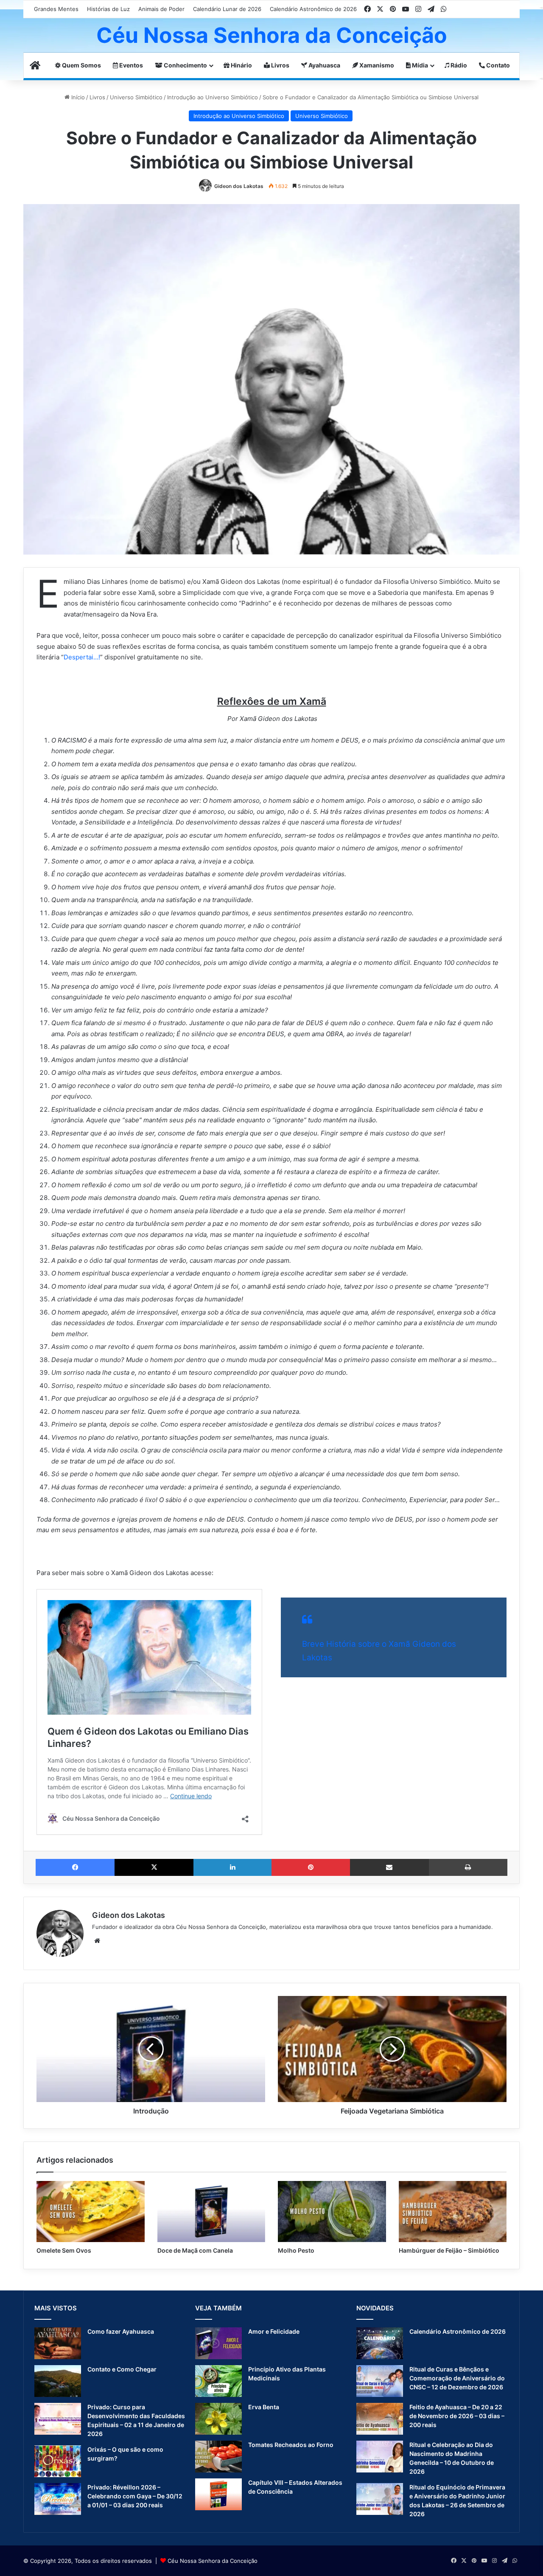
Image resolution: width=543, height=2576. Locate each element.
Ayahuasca (324, 65)
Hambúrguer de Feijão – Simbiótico (449, 2250)
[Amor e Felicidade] (218, 2343)
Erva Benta (264, 2407)
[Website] (97, 1941)
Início (77, 97)
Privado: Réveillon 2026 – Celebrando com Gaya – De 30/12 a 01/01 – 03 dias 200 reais (135, 2496)
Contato (497, 65)
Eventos (130, 65)
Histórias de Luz (108, 9)
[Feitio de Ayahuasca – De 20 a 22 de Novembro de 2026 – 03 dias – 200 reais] (380, 2419)
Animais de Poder (161, 9)
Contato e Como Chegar (122, 2369)
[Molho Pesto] (332, 2212)
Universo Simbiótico (136, 97)
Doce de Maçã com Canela (195, 2250)
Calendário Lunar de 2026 (227, 9)
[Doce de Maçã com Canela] (211, 2212)
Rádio (458, 65)
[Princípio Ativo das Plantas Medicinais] (218, 2381)
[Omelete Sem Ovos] (91, 2212)
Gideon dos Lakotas (239, 186)
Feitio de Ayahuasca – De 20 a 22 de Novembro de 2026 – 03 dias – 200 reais (457, 2416)
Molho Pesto (296, 2250)
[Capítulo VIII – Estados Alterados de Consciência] (218, 2494)
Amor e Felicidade (274, 2331)
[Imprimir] (468, 1867)
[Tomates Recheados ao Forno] (218, 2457)
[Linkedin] (232, 1867)
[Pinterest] (311, 1867)
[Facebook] (75, 1867)
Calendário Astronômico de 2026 (313, 9)
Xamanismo (376, 65)
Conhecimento (185, 65)
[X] (154, 1867)
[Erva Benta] (218, 2419)
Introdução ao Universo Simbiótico (213, 97)
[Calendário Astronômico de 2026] (380, 2343)
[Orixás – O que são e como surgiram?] (58, 2461)
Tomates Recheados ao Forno (291, 2445)
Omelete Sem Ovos (64, 2250)
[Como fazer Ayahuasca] (58, 2343)
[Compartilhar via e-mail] (389, 1867)
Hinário (241, 65)
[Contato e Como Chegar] (58, 2381)
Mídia (419, 65)
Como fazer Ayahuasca (121, 2331)
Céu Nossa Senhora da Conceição (213, 2561)
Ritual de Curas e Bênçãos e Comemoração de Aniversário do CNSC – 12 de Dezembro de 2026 (457, 2378)
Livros (280, 65)
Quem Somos (81, 65)
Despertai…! (82, 657)
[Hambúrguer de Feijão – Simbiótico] (453, 2212)
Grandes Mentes (56, 9)
